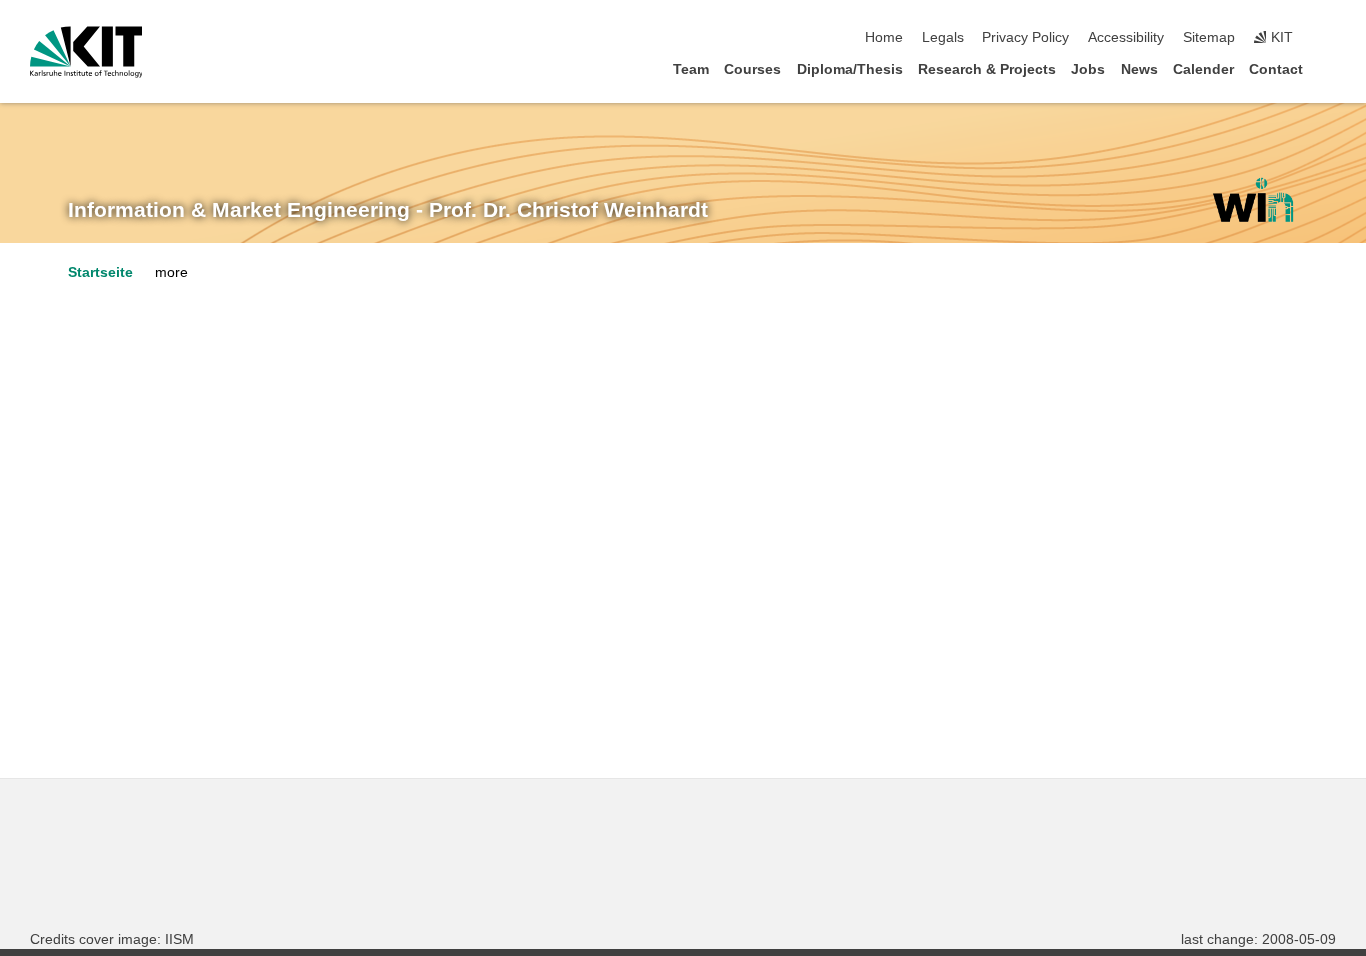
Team (691, 69)
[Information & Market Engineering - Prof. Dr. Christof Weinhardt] (1252, 200)
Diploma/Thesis (850, 69)
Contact (1276, 69)
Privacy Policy (1025, 37)
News (1139, 69)
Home (884, 37)
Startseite (100, 272)
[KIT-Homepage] (86, 52)
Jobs (1088, 69)
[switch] (1330, 38)
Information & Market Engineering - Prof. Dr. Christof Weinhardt (388, 210)
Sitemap (1209, 37)
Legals (943, 37)
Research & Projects (987, 69)
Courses (752, 69)
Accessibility (1126, 37)
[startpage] (1330, 68)
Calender (1203, 69)
